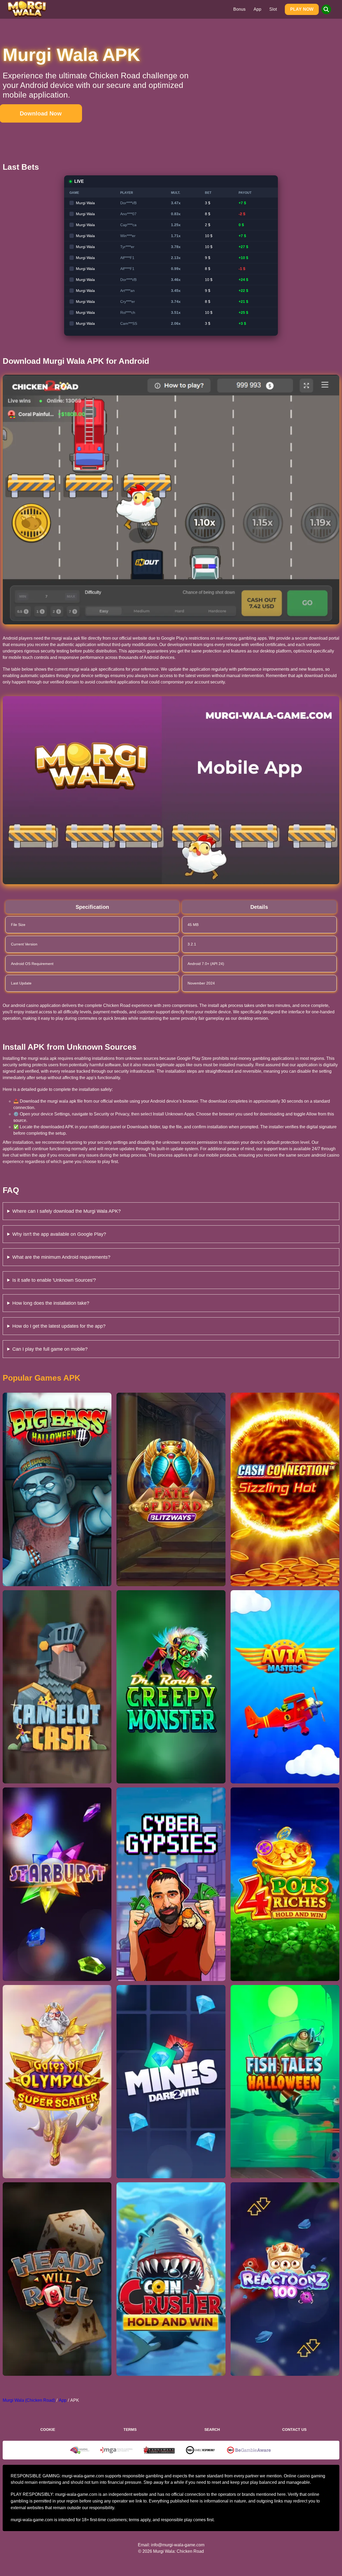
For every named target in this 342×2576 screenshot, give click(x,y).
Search (212, 2430)
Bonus (239, 9)
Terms (130, 2430)
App (257, 9)
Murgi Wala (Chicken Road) (29, 2400)
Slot (273, 9)
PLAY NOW (302, 9)
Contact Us (294, 2430)
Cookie (48, 2430)
